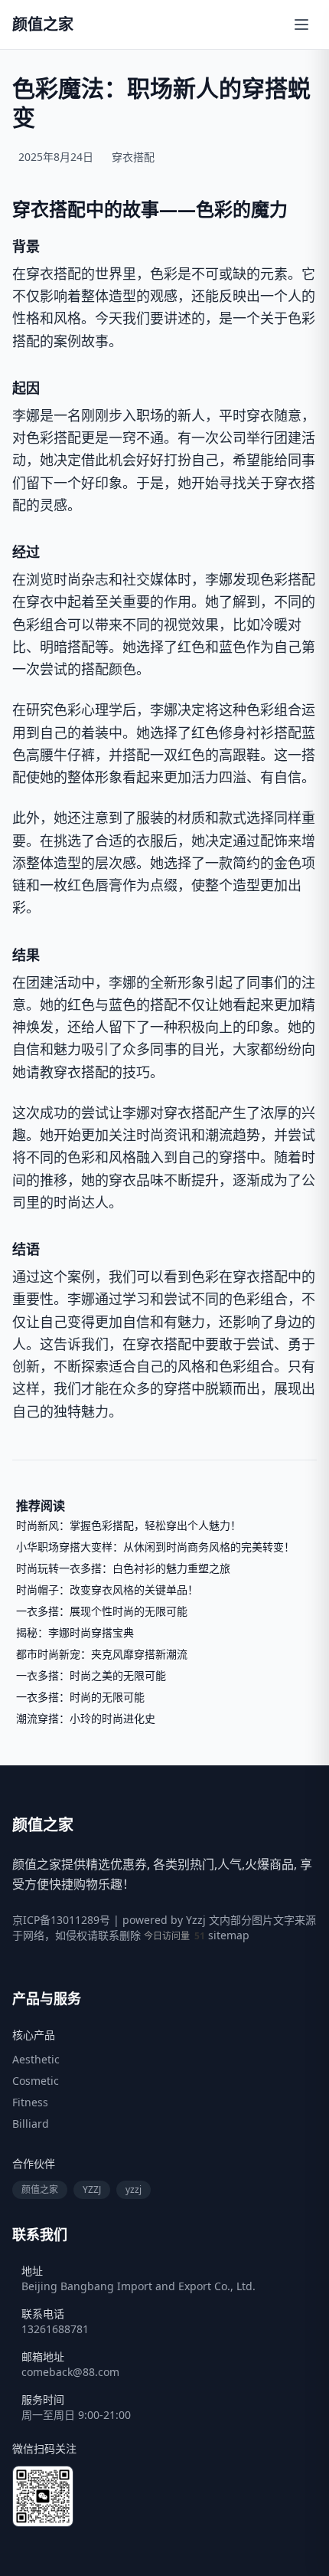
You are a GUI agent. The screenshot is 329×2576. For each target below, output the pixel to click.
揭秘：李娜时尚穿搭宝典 (75, 1632)
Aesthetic (36, 2059)
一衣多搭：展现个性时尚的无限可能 (102, 1611)
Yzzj (196, 1920)
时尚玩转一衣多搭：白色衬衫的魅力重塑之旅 (123, 1568)
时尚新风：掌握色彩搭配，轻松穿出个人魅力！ (129, 1525)
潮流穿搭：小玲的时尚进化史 (86, 1718)
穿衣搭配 (133, 157)
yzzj (134, 2189)
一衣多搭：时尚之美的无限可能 (91, 1675)
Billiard (31, 2124)
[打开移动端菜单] (301, 25)
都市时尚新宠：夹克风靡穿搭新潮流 (102, 1654)
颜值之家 (40, 2189)
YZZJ (92, 2189)
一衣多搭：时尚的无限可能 (80, 1697)
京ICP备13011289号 (61, 1920)
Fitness (30, 2102)
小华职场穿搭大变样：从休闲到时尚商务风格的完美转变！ (155, 1547)
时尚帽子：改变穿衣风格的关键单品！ (107, 1590)
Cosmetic (36, 2081)
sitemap (229, 1935)
